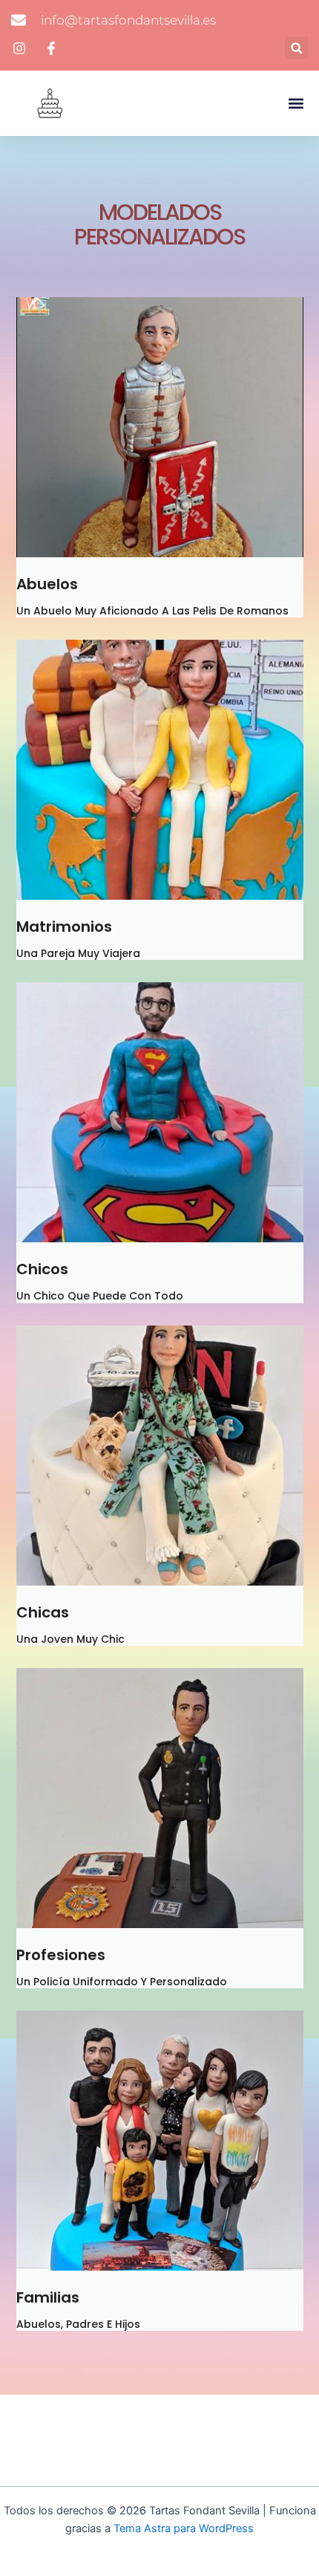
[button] (296, 48)
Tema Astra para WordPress (184, 2528)
